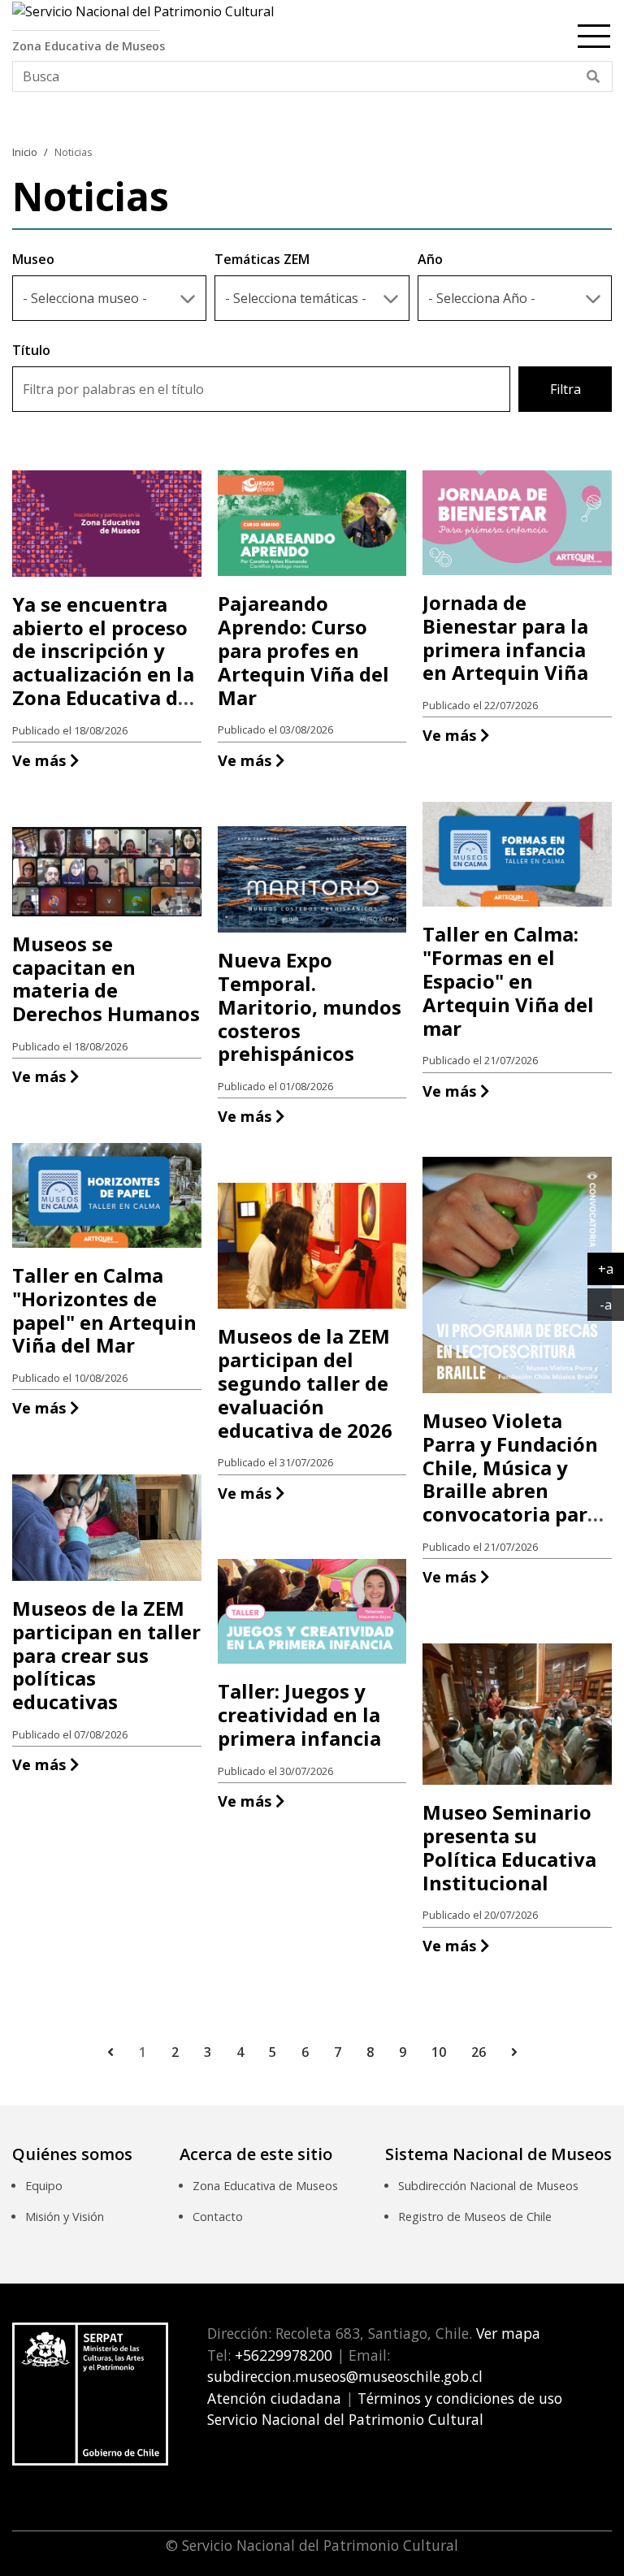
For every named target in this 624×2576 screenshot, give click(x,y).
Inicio (25, 152)
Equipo (44, 2186)
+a (611, 1269)
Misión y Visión (65, 2217)
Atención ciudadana (274, 2398)
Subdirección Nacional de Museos (488, 2186)
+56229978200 (282, 2355)
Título (31, 350)
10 (439, 2052)
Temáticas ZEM (262, 259)
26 (479, 2052)
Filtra (565, 389)
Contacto (218, 2217)
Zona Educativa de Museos (265, 2186)
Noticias (74, 152)
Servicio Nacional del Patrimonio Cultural (345, 2419)
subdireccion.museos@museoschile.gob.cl (345, 2376)
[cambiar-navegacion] (594, 33)
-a (612, 1304)
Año (430, 259)
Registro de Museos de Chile (475, 2217)
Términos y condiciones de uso (460, 2398)
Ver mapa (506, 2333)
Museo (33, 259)
